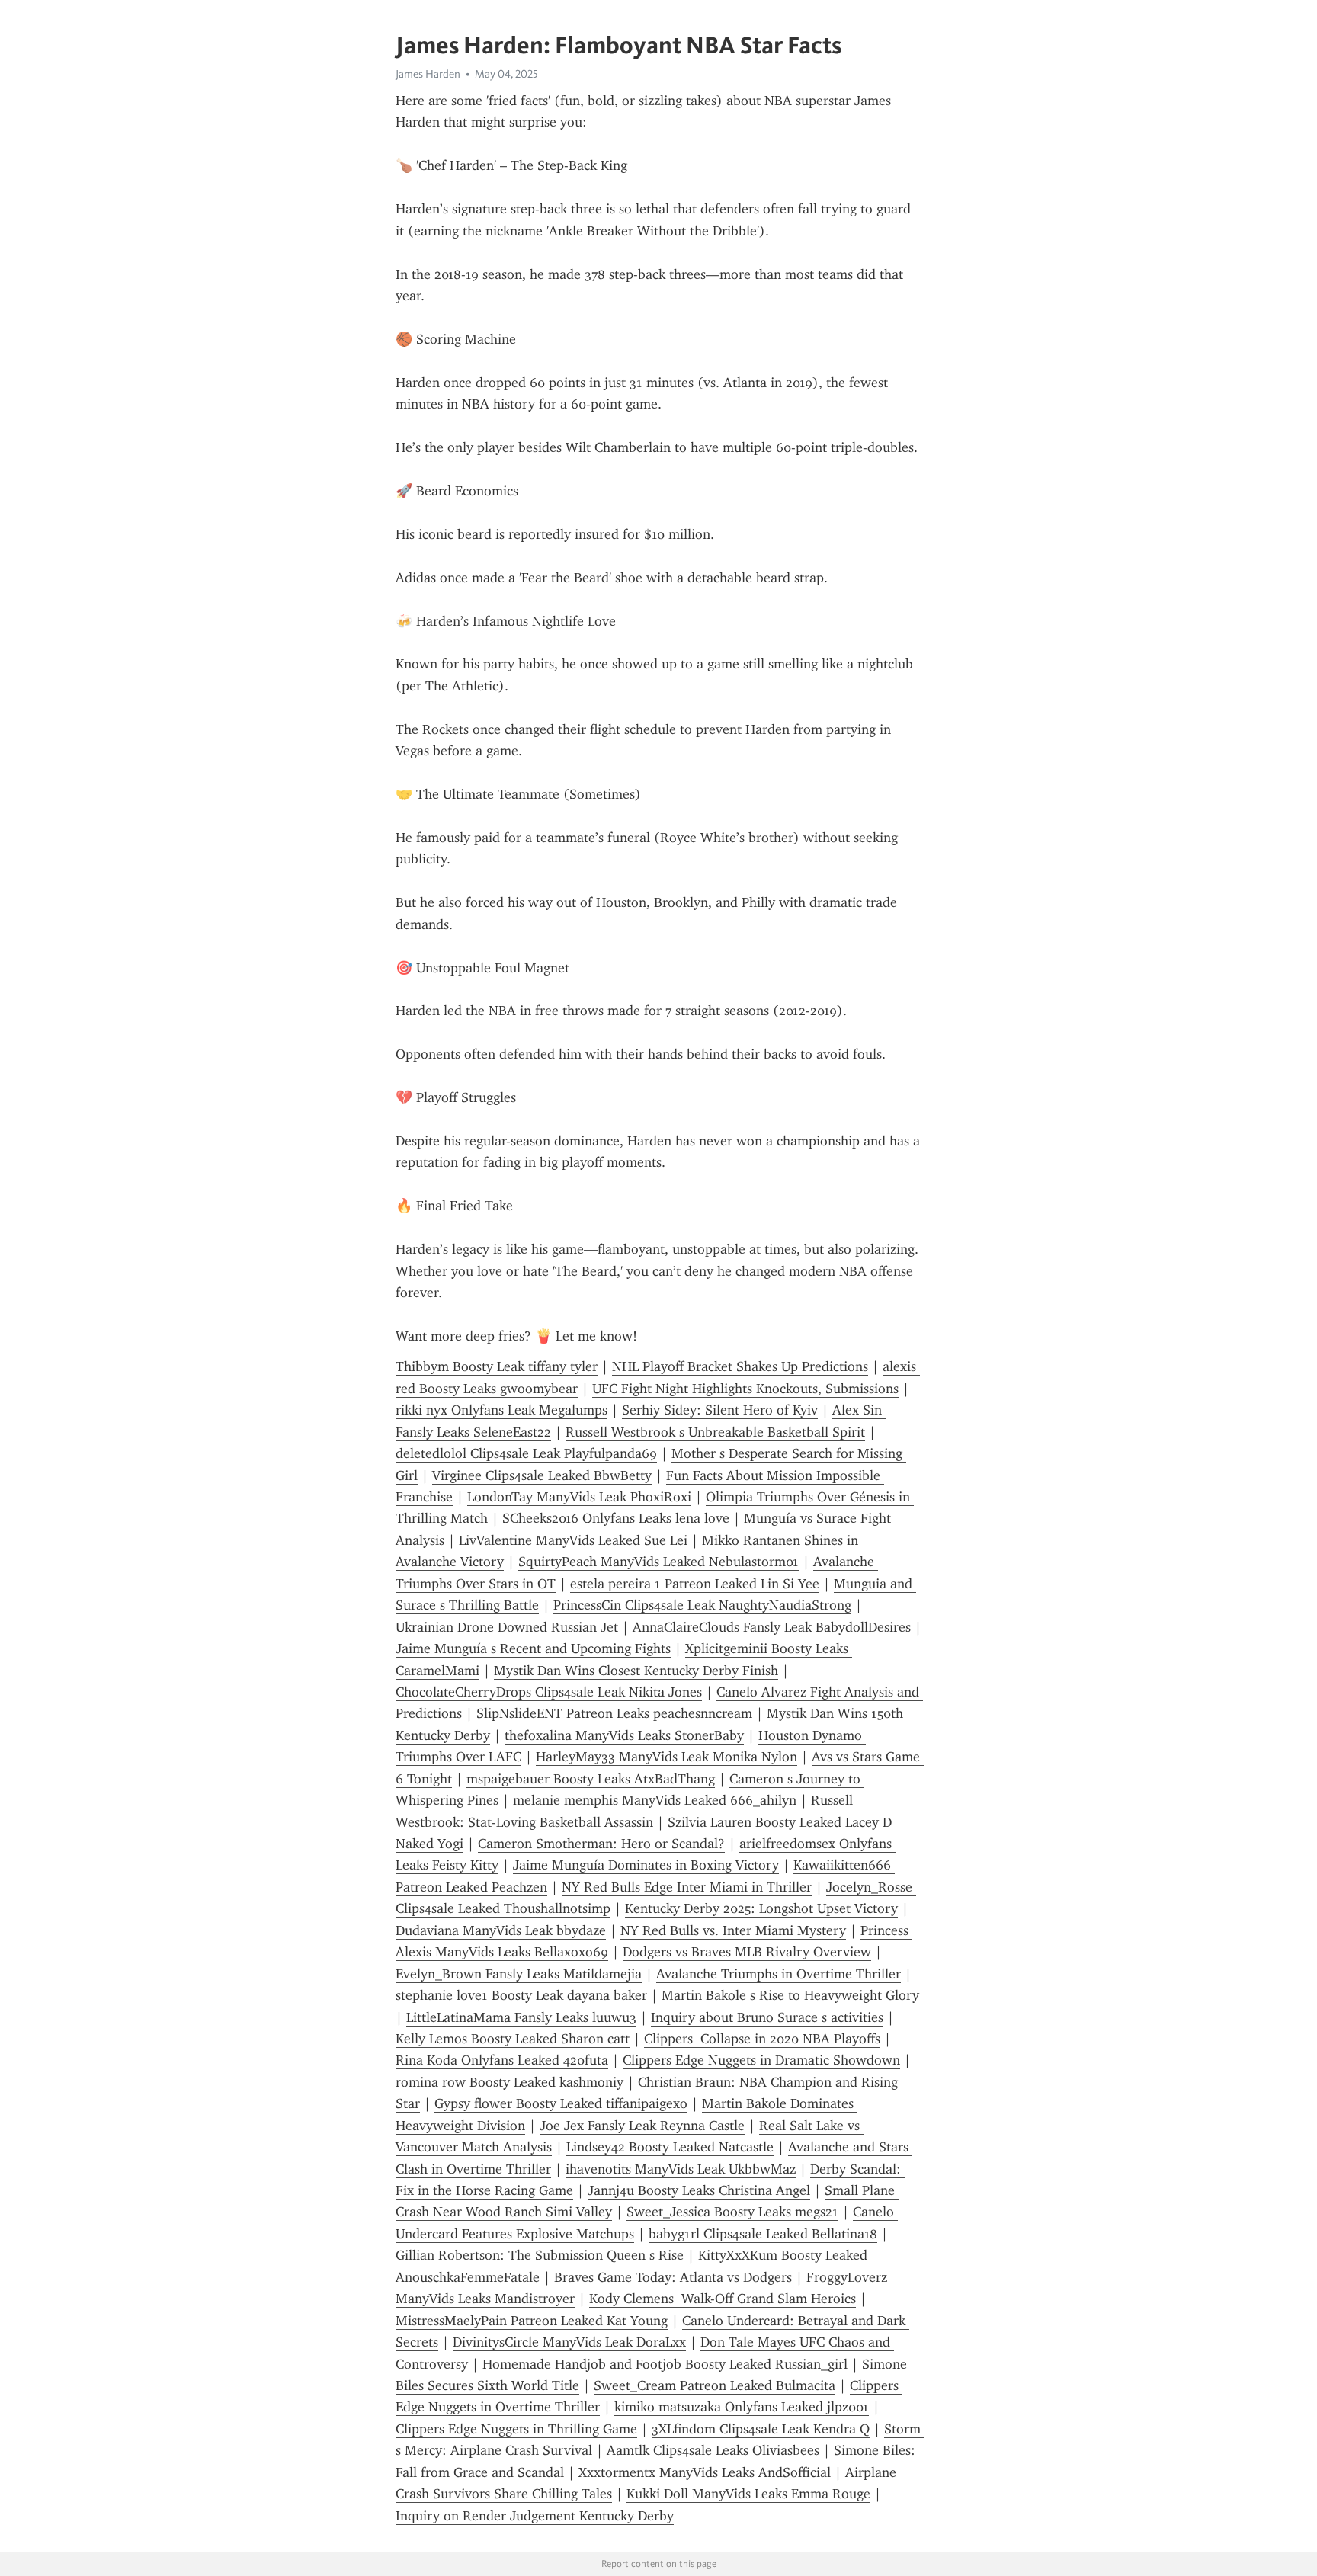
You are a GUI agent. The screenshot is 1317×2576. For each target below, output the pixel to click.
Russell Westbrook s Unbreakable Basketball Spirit (715, 1432)
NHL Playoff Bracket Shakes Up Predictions (740, 1366)
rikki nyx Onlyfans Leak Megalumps (501, 1410)
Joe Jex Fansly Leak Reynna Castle (642, 2126)
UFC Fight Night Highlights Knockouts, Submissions (745, 1389)
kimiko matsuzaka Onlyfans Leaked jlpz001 (742, 2407)
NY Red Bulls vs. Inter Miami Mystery (733, 1930)
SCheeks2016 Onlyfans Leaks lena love (616, 1518)
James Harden (428, 74)
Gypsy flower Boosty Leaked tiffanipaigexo (561, 2103)
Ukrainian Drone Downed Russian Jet (507, 1627)
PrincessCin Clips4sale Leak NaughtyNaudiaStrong (702, 1605)
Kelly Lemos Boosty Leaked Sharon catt (513, 2039)
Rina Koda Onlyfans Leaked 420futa (502, 2060)
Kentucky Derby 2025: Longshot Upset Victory (761, 1908)
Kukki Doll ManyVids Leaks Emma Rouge (748, 2494)
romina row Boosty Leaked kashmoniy (509, 2082)
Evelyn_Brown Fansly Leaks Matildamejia (519, 1974)
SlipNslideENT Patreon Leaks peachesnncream (614, 1713)
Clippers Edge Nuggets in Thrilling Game (516, 2429)
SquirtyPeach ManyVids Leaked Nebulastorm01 (658, 1562)
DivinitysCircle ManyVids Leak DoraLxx (569, 2342)
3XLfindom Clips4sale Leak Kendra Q (761, 2429)
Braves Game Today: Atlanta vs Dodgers (673, 2277)
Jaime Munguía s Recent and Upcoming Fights (533, 1648)
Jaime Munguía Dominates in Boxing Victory (646, 1865)
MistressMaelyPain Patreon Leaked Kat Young (532, 2321)
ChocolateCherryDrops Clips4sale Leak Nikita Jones (549, 1692)
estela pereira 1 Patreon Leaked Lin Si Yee (695, 1584)
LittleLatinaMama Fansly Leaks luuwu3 (521, 2017)
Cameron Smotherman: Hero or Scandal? (601, 1844)
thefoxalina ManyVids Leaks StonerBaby (624, 1735)
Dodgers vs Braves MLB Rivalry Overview (747, 1952)
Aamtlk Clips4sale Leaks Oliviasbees (713, 2450)
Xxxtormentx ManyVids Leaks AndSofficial (705, 2472)
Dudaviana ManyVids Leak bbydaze (501, 1930)
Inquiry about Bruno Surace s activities (767, 2017)
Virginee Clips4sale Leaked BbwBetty (542, 1475)
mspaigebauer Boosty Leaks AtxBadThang (591, 1779)
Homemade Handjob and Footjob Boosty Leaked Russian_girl (665, 2364)
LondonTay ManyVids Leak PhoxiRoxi (579, 1497)
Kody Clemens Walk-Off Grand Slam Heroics (723, 2299)
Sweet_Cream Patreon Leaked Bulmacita (715, 2385)
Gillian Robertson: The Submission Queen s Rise (540, 2255)
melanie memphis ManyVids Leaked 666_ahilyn (655, 1800)
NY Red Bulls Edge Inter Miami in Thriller (687, 1887)
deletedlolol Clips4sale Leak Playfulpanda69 (526, 1453)
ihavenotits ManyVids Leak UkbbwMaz (681, 2169)
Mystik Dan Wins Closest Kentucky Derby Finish (636, 1671)
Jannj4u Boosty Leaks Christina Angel (699, 2190)
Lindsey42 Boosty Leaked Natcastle (670, 2147)
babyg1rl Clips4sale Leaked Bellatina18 (763, 2234)
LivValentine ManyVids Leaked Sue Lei (573, 1540)
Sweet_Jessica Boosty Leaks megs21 (732, 2212)
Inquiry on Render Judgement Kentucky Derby (535, 2516)
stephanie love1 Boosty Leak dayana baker (521, 1995)
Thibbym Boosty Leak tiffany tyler (497, 1366)
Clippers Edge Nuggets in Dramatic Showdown (761, 2060)
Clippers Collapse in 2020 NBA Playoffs (762, 2039)
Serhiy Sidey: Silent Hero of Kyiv (720, 1410)
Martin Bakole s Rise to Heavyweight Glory (790, 1995)
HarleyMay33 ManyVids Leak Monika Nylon (667, 1757)
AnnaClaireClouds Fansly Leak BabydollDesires (772, 1627)
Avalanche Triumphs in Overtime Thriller (779, 1974)
